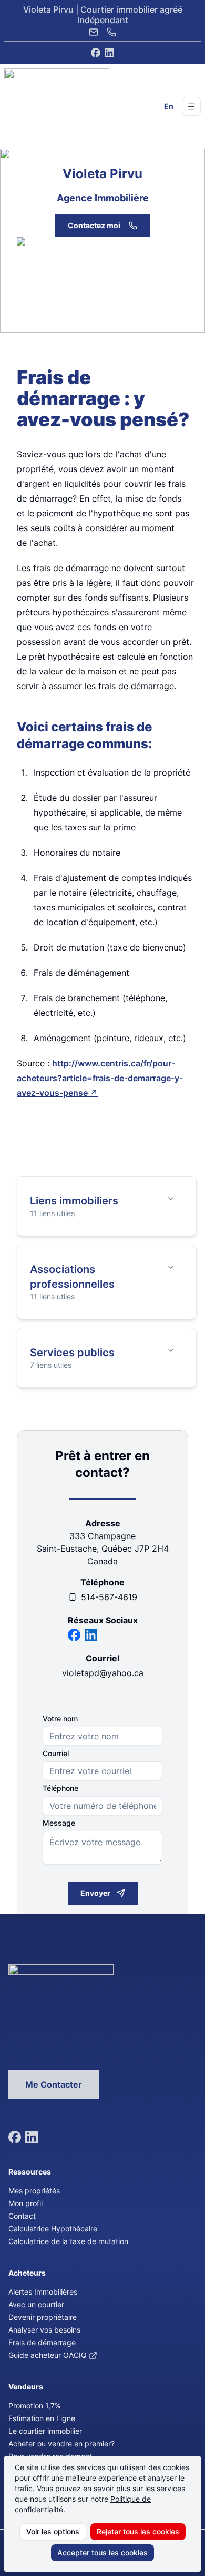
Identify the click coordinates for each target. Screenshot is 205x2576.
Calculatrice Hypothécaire (53, 2229)
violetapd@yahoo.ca (103, 1673)
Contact (22, 2216)
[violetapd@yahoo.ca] (94, 32)
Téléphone (60, 1788)
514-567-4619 (109, 1597)
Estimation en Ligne (42, 2418)
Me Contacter (54, 2084)
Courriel (56, 1754)
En (169, 106)
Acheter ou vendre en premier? (61, 2443)
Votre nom (60, 1719)
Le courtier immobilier (45, 2431)
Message (59, 1823)
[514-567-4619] (111, 32)
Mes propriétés (34, 2191)
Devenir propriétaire (43, 2317)
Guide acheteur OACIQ (48, 2355)
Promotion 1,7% (34, 2406)
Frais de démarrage (42, 2342)
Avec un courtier (36, 2304)
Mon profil (25, 2203)
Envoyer (95, 1893)
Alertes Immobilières (43, 2292)
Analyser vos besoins (44, 2330)
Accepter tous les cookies (102, 2553)
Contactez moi (94, 225)
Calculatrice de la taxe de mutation (68, 2241)
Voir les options (53, 2531)
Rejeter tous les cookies (138, 2531)
